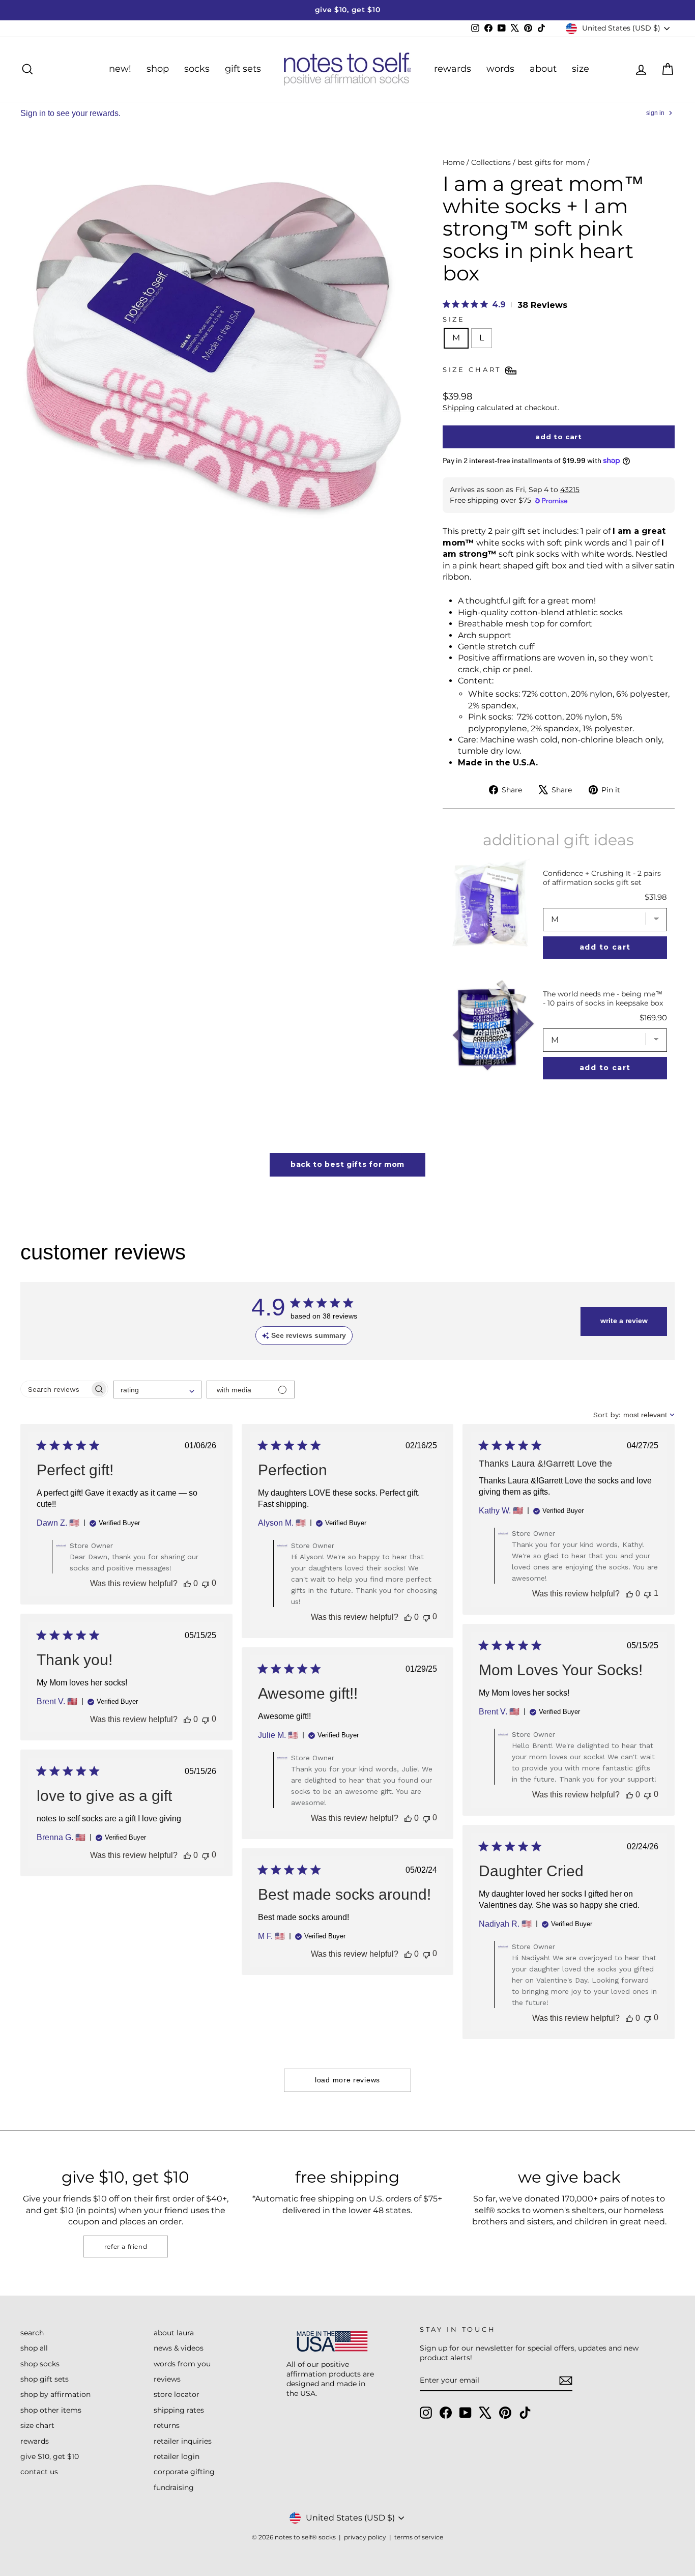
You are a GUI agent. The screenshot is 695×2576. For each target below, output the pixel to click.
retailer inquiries (183, 2441)
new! (120, 69)
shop (158, 69)
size (581, 69)
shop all (34, 2348)
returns (167, 2425)
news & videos (179, 2348)
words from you (182, 2364)
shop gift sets (45, 2379)
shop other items (51, 2410)
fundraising (174, 2487)
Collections (491, 162)
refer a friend (126, 2246)
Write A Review (624, 1321)
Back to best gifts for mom (347, 1164)
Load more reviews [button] (347, 2080)
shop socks (40, 2364)
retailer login (177, 2456)
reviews (167, 2379)
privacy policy (365, 2537)
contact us (39, 2472)
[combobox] (157, 1390)
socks (197, 69)
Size (454, 319)
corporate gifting (184, 2472)
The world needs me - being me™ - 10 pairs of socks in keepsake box (603, 998)
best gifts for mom (551, 162)
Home (454, 162)
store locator (177, 2394)
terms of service (419, 2537)
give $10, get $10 (50, 2456)
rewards (453, 69)
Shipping (459, 408)
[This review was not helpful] (206, 1583)
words (500, 69)
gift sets (243, 69)
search (32, 2333)
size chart (37, 2425)
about (543, 69)
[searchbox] (55, 1389)
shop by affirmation (55, 2394)
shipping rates (179, 2410)
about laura (174, 2333)
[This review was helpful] (187, 1584)
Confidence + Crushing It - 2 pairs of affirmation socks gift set (602, 878)
